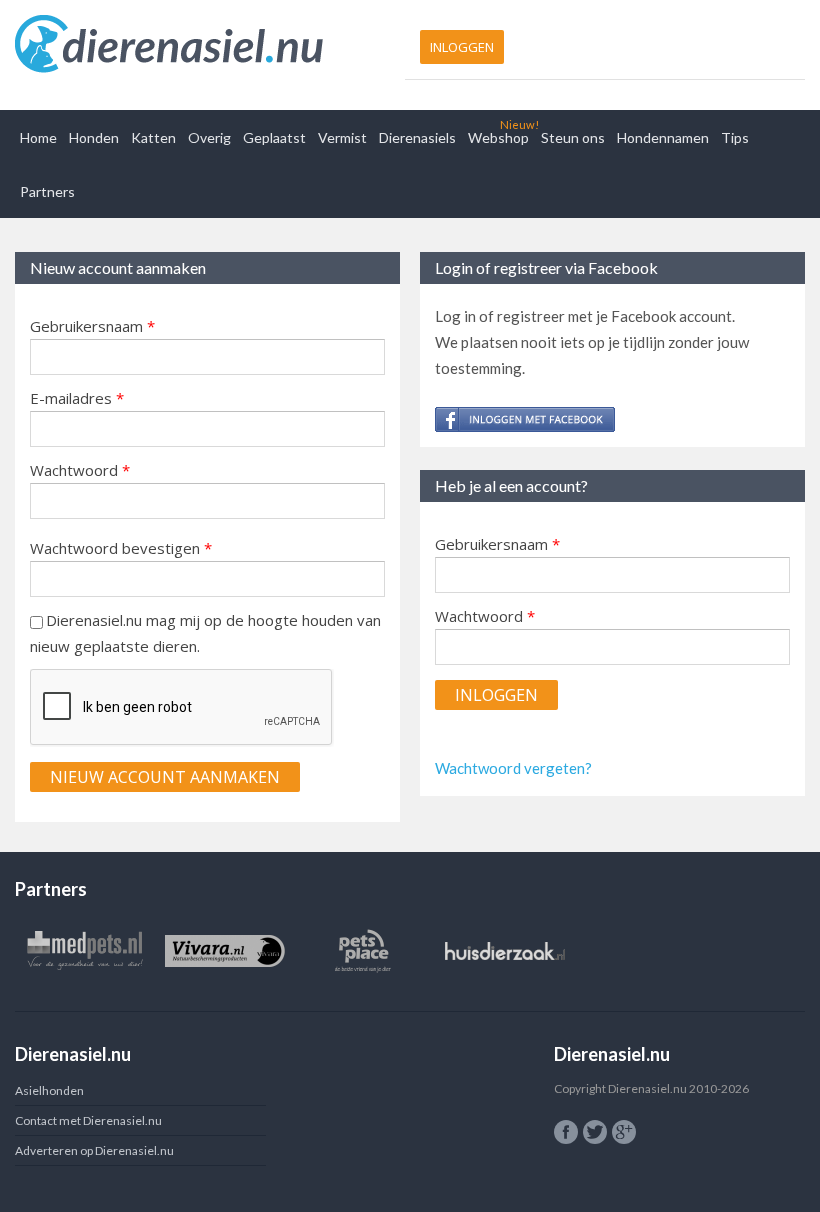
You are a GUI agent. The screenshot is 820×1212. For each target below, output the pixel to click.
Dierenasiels (417, 137)
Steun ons (573, 137)
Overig (209, 137)
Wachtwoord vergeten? (513, 768)
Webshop (498, 137)
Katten (153, 137)
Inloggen (462, 47)
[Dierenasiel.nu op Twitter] (595, 1132)
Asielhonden (49, 1090)
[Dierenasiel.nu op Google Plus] (624, 1132)
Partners (47, 191)
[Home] (207, 45)
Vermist (342, 137)
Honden (94, 137)
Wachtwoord (80, 470)
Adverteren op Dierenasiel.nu (94, 1150)
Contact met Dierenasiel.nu (88, 1120)
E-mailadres (77, 398)
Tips (735, 137)
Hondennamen (663, 137)
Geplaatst (274, 137)
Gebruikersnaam (92, 326)
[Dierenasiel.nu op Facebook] (566, 1132)
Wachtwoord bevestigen (121, 548)
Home (38, 137)
